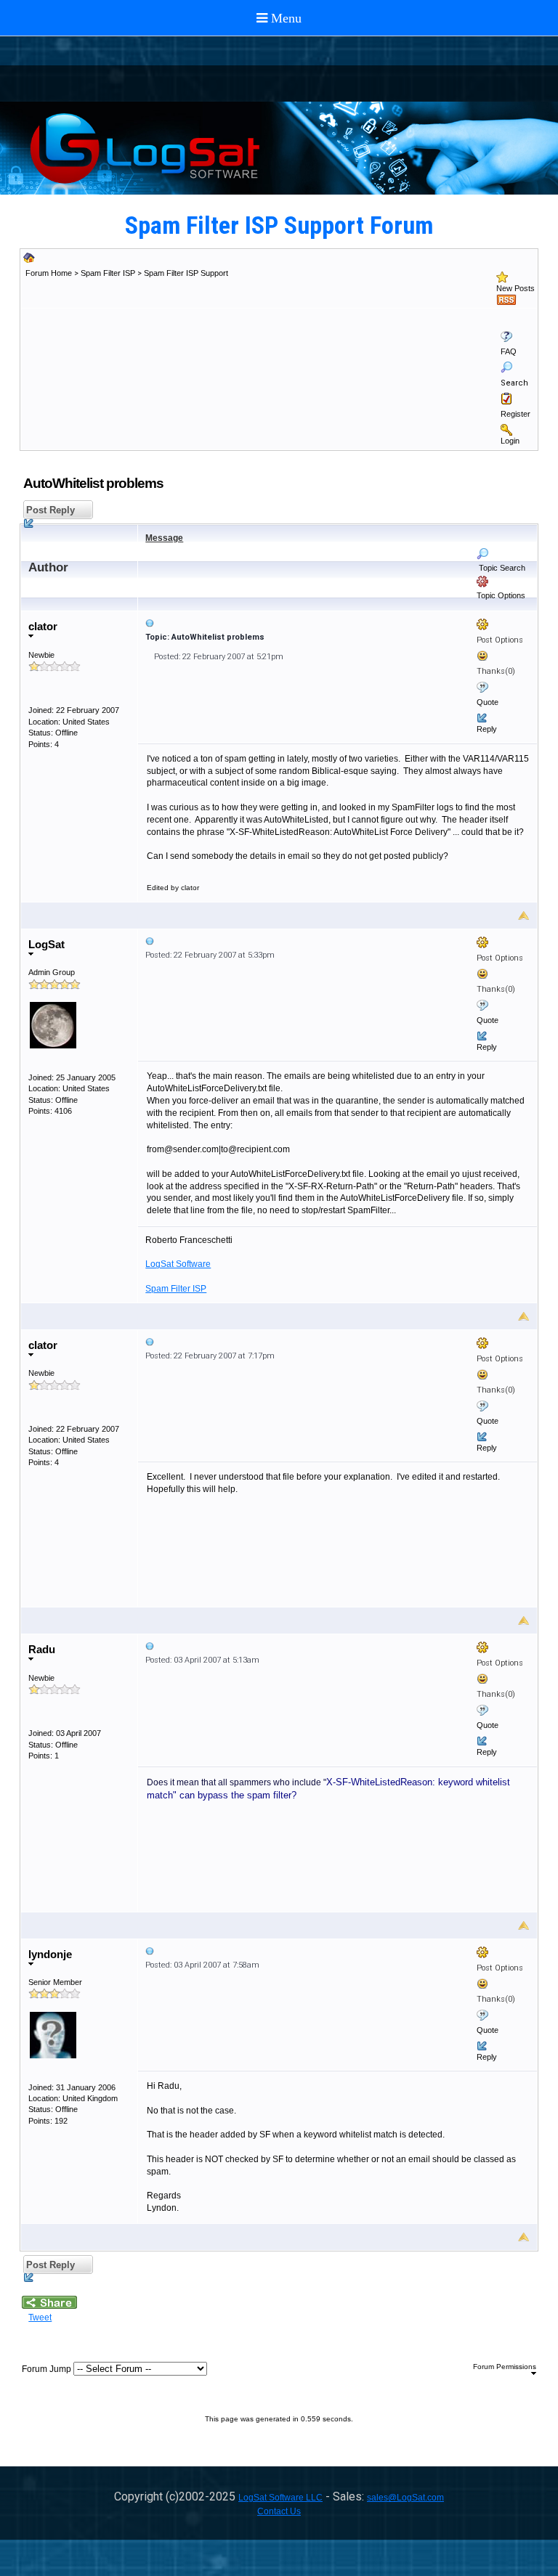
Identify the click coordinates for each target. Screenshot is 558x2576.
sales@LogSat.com (405, 2498)
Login (510, 441)
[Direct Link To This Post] (337, 623)
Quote (488, 702)
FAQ (509, 351)
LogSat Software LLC (280, 2498)
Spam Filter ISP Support (186, 273)
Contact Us (279, 2511)
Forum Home (49, 273)
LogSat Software (178, 1264)
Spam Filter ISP (108, 273)
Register (515, 414)
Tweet (40, 2318)
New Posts (515, 288)
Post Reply (49, 510)
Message (164, 538)
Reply (487, 729)
